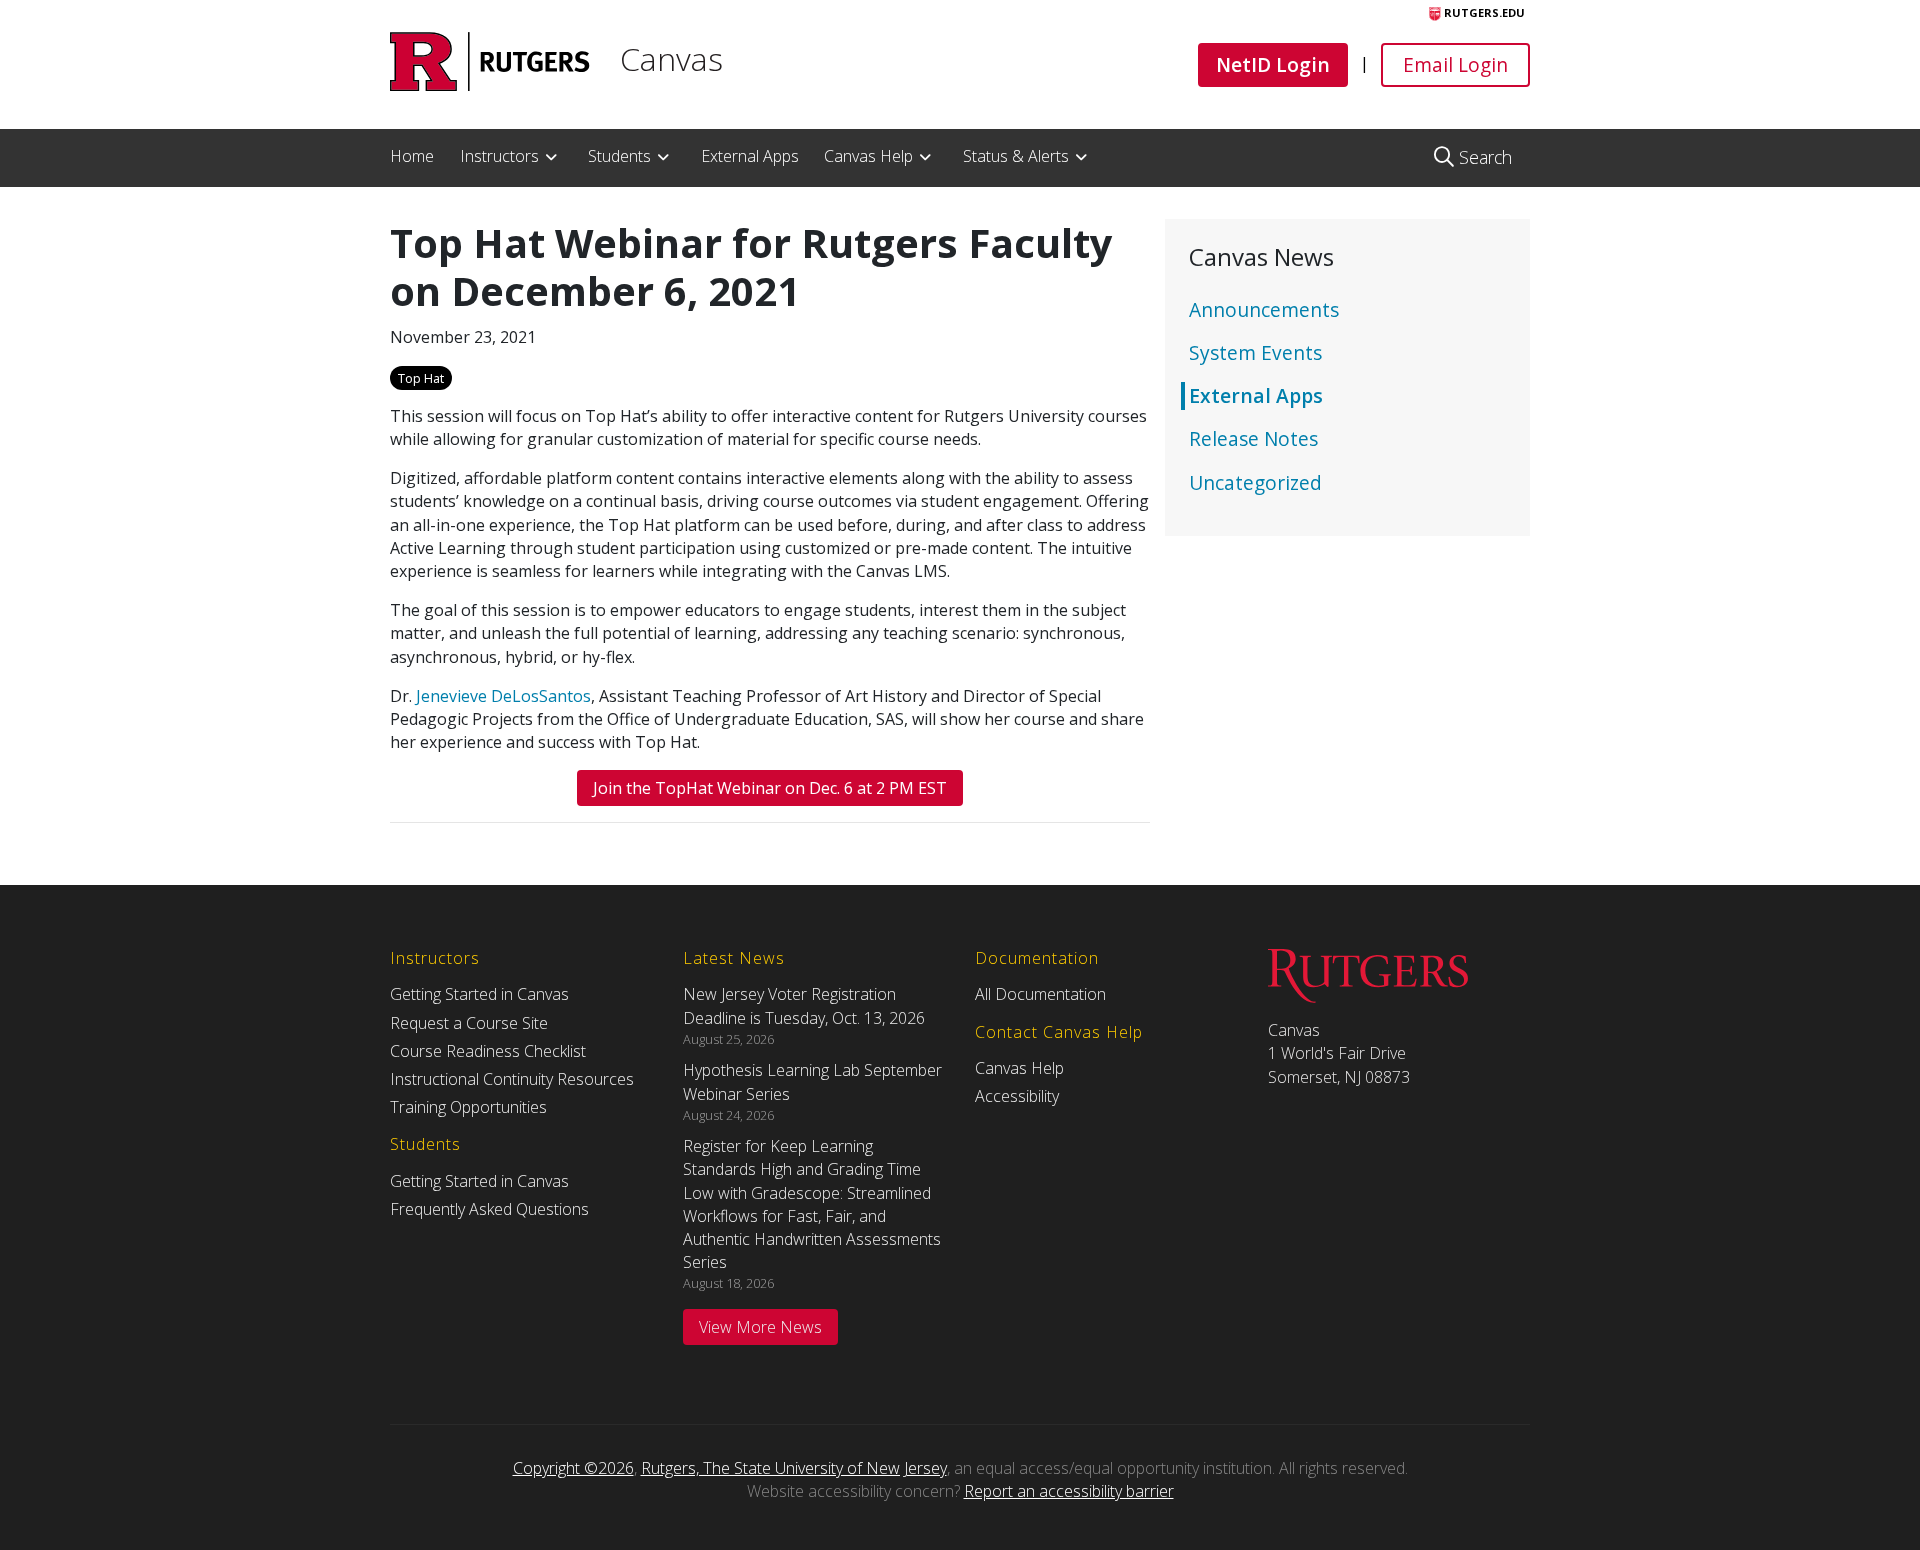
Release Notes (1253, 438)
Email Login (1455, 64)
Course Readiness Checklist (488, 1051)
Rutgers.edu (1483, 12)
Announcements (1264, 309)
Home (412, 156)
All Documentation (1040, 994)
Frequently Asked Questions (489, 1209)
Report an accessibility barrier (1069, 1491)
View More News (760, 1327)
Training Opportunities (468, 1107)
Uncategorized (1255, 482)
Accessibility (1017, 1096)
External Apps (750, 156)
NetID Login (1272, 64)
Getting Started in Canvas (479, 994)
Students (619, 156)
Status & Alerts (1016, 156)
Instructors (499, 156)
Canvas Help (868, 156)
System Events (1255, 352)
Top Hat (421, 378)
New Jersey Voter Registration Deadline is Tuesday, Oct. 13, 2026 (804, 1005)
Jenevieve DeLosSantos (503, 696)
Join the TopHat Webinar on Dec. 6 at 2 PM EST (770, 788)
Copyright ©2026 (573, 1468)
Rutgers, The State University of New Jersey (794, 1468)
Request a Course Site (469, 1023)
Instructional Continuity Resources (512, 1079)
